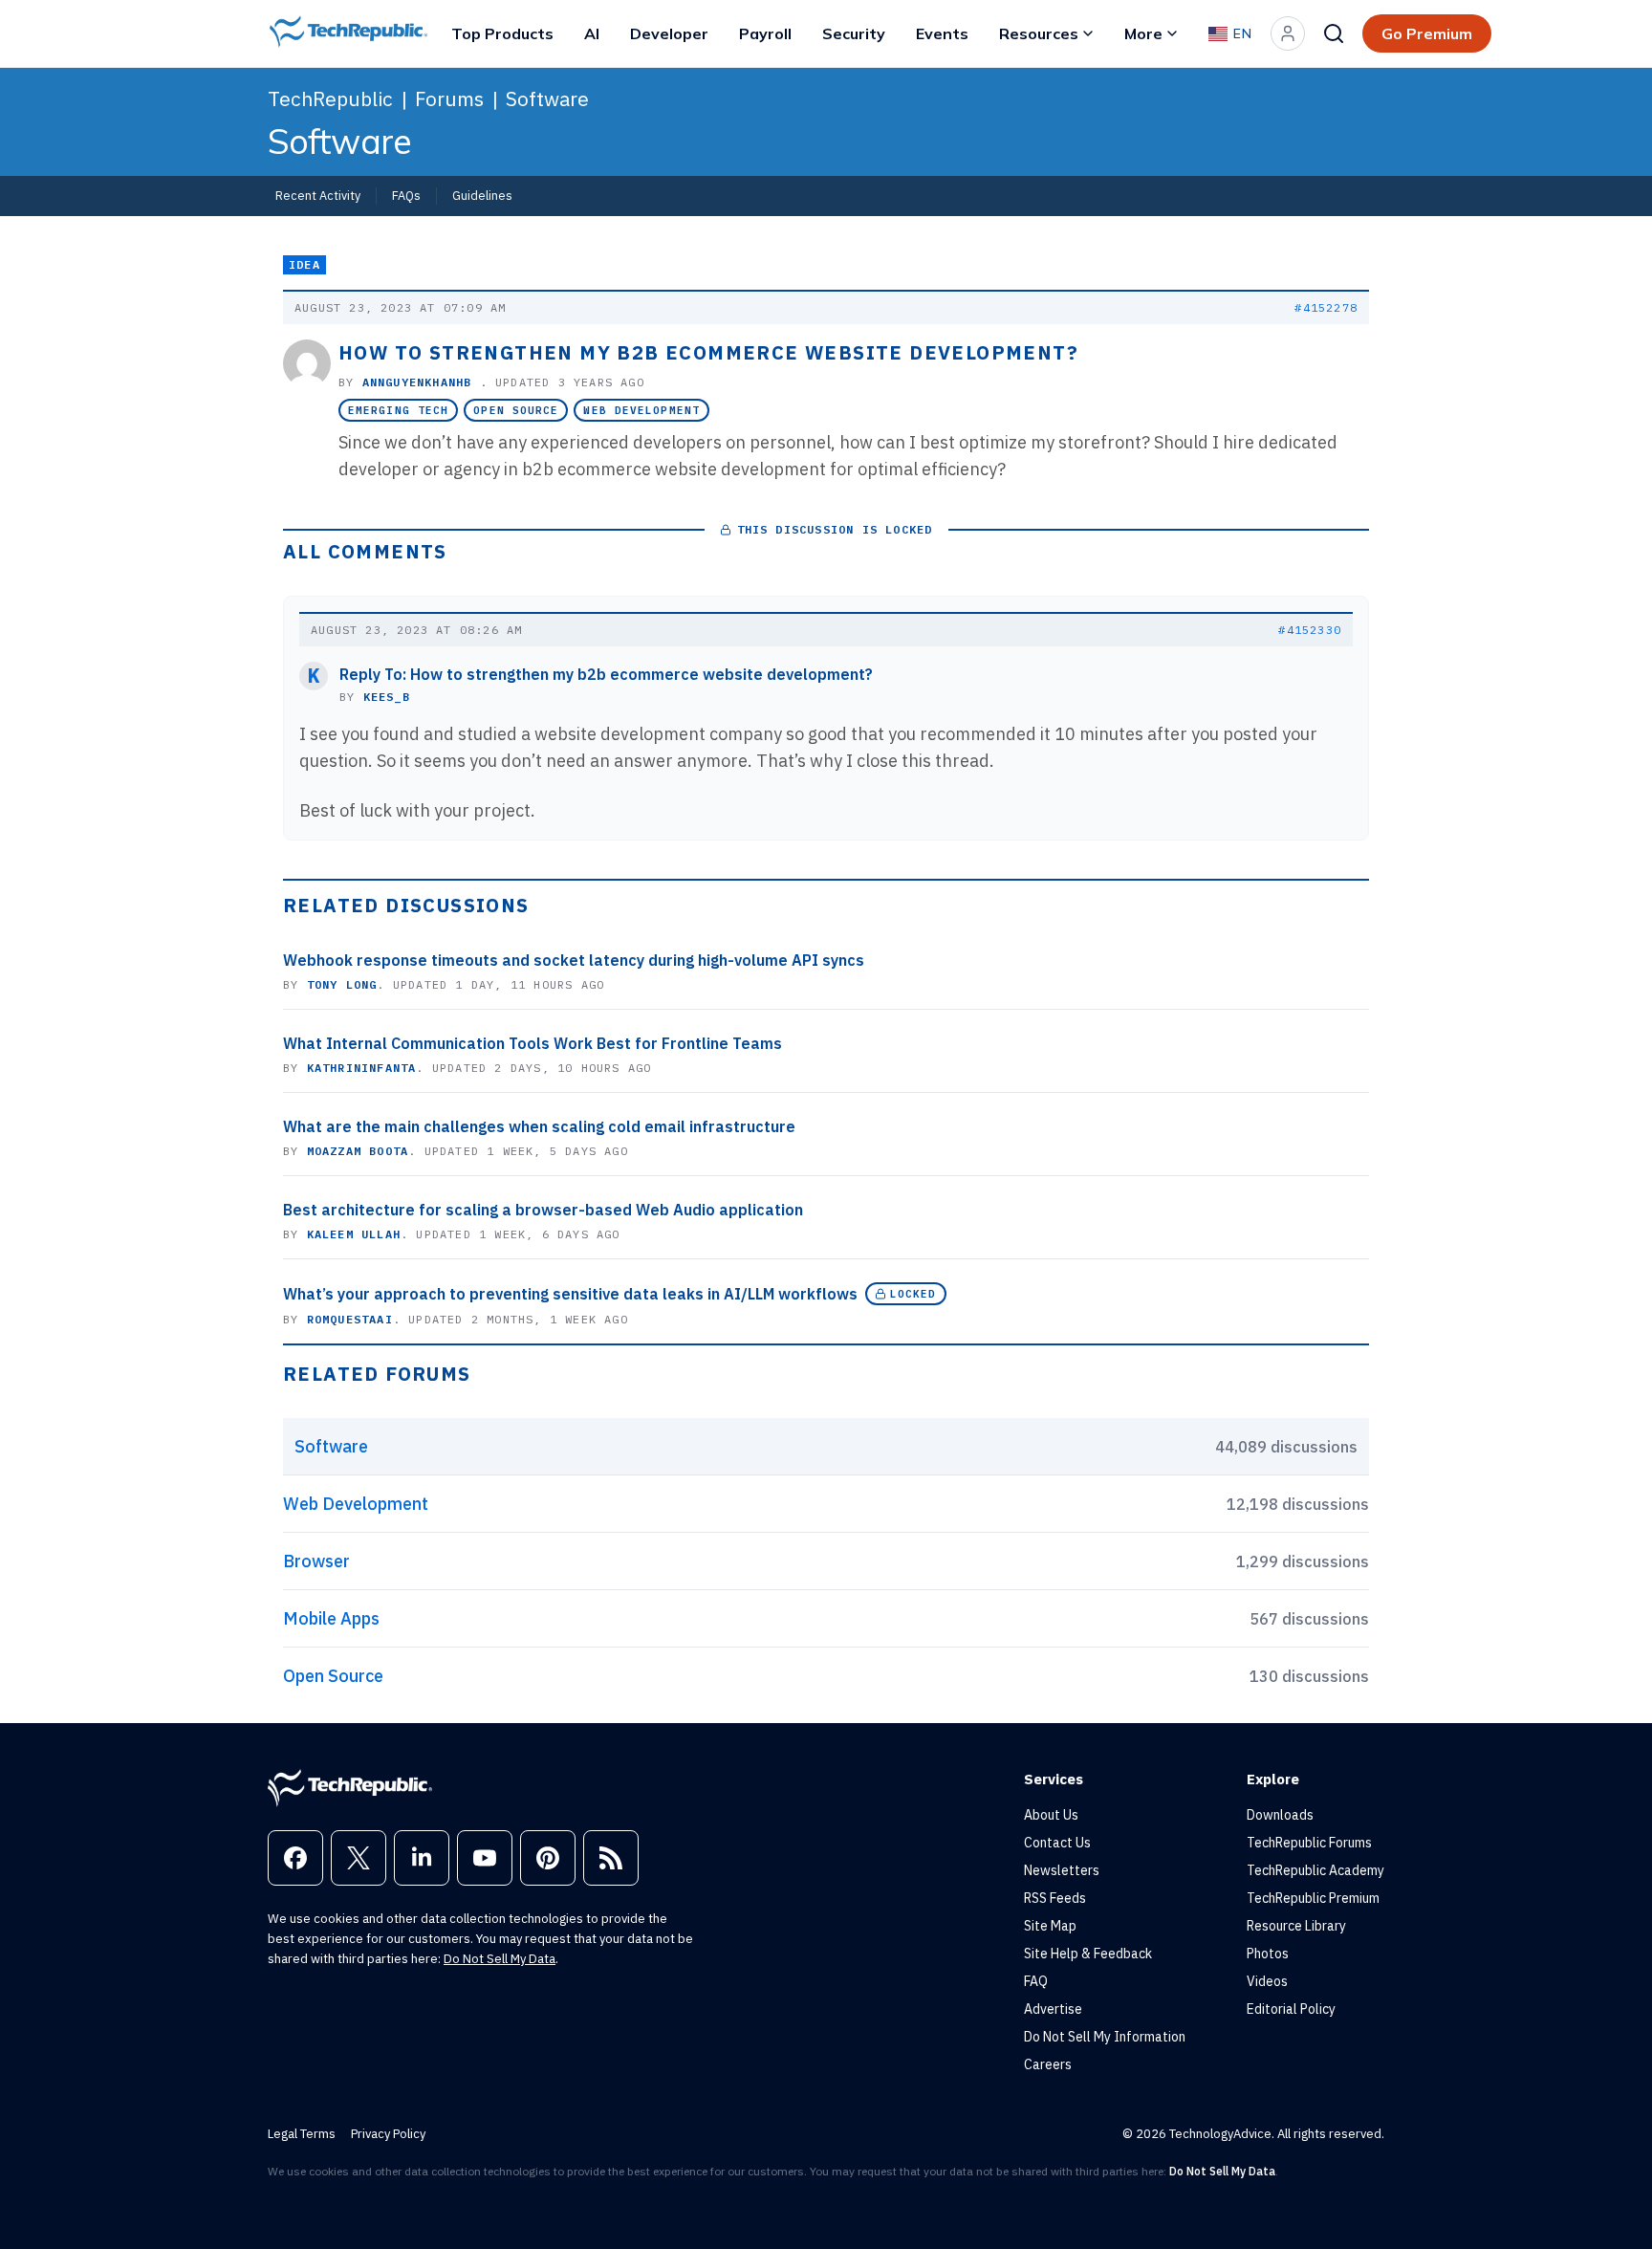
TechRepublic (330, 98)
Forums (449, 98)
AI (592, 33)
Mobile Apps (331, 1618)
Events (942, 33)
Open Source (516, 410)
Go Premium (1427, 33)
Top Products (502, 33)
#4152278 (1326, 307)
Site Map (1050, 1926)
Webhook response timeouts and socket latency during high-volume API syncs (574, 960)
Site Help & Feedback (1088, 1954)
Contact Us (1057, 1843)
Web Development (356, 1504)
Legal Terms (302, 2134)
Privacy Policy (388, 2134)
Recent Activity (318, 195)
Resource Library (1296, 1926)
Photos (1268, 1954)
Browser (316, 1561)
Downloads (1280, 1815)
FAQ (1036, 1981)
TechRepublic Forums (1309, 1843)
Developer (669, 33)
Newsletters (1062, 1870)
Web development (641, 410)
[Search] (1334, 33)
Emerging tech (398, 410)
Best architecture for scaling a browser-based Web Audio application (543, 1210)
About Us (1051, 1815)
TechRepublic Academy (1315, 1870)
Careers (1048, 2064)
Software (547, 98)
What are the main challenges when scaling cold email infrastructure (539, 1126)
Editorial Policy (1291, 2009)
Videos (1267, 1981)
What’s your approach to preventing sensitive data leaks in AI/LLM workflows (570, 1294)
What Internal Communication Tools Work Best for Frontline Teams (533, 1043)
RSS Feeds (1055, 1898)
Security (854, 33)
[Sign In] (1288, 33)
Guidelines (482, 195)
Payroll (765, 33)
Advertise (1053, 2009)
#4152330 (1310, 630)
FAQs (406, 195)
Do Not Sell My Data (500, 1959)
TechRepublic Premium (1313, 1898)
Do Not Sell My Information (1105, 2037)
